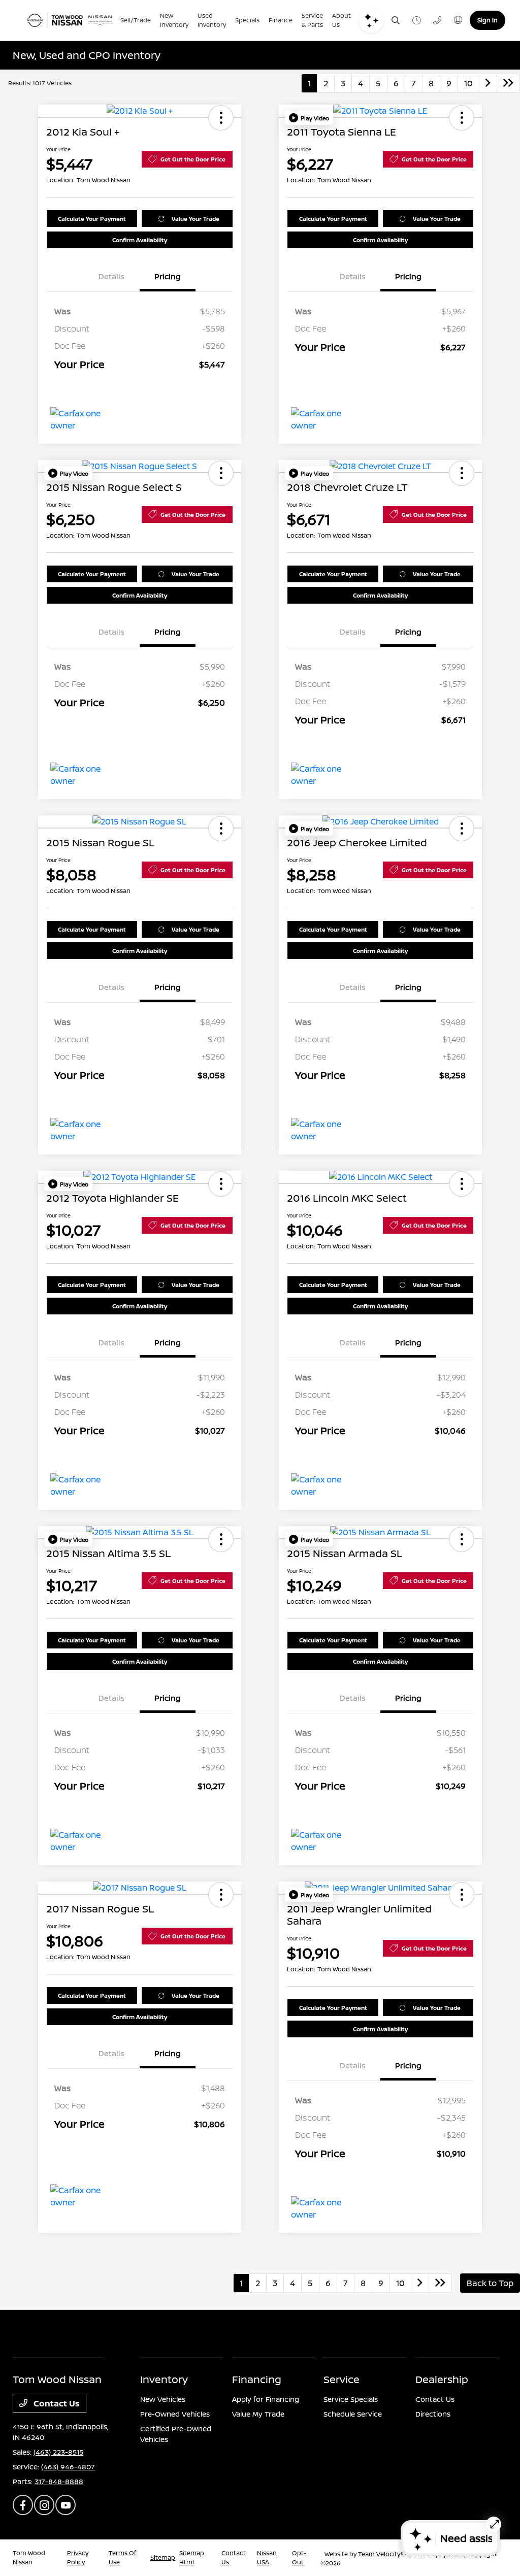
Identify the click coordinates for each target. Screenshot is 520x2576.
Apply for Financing (266, 2399)
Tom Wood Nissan (29, 2557)
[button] (221, 118)
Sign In (487, 20)
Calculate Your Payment (92, 219)
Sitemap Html (192, 2557)
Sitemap (163, 2557)
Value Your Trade (196, 219)
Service (342, 2379)
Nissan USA (267, 2557)
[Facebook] (23, 2505)
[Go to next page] (488, 83)
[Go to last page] (508, 83)
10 (468, 83)
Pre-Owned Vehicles (175, 2414)
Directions (433, 2414)
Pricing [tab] (168, 276)
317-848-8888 (59, 2481)
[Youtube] (66, 2505)
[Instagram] (44, 2505)
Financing (257, 2379)
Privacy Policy (78, 2557)
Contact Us (56, 2403)
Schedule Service (353, 2414)
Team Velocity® (381, 2554)
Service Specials (351, 2399)
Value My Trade (258, 2414)
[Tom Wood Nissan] (69, 20)
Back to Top (490, 2283)
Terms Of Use (122, 2557)
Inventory (164, 2379)
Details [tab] (111, 276)
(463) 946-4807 (68, 2467)
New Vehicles (163, 2399)
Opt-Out (299, 2557)
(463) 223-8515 (58, 2452)
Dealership (442, 2379)
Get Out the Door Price (193, 159)
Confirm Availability (140, 240)
